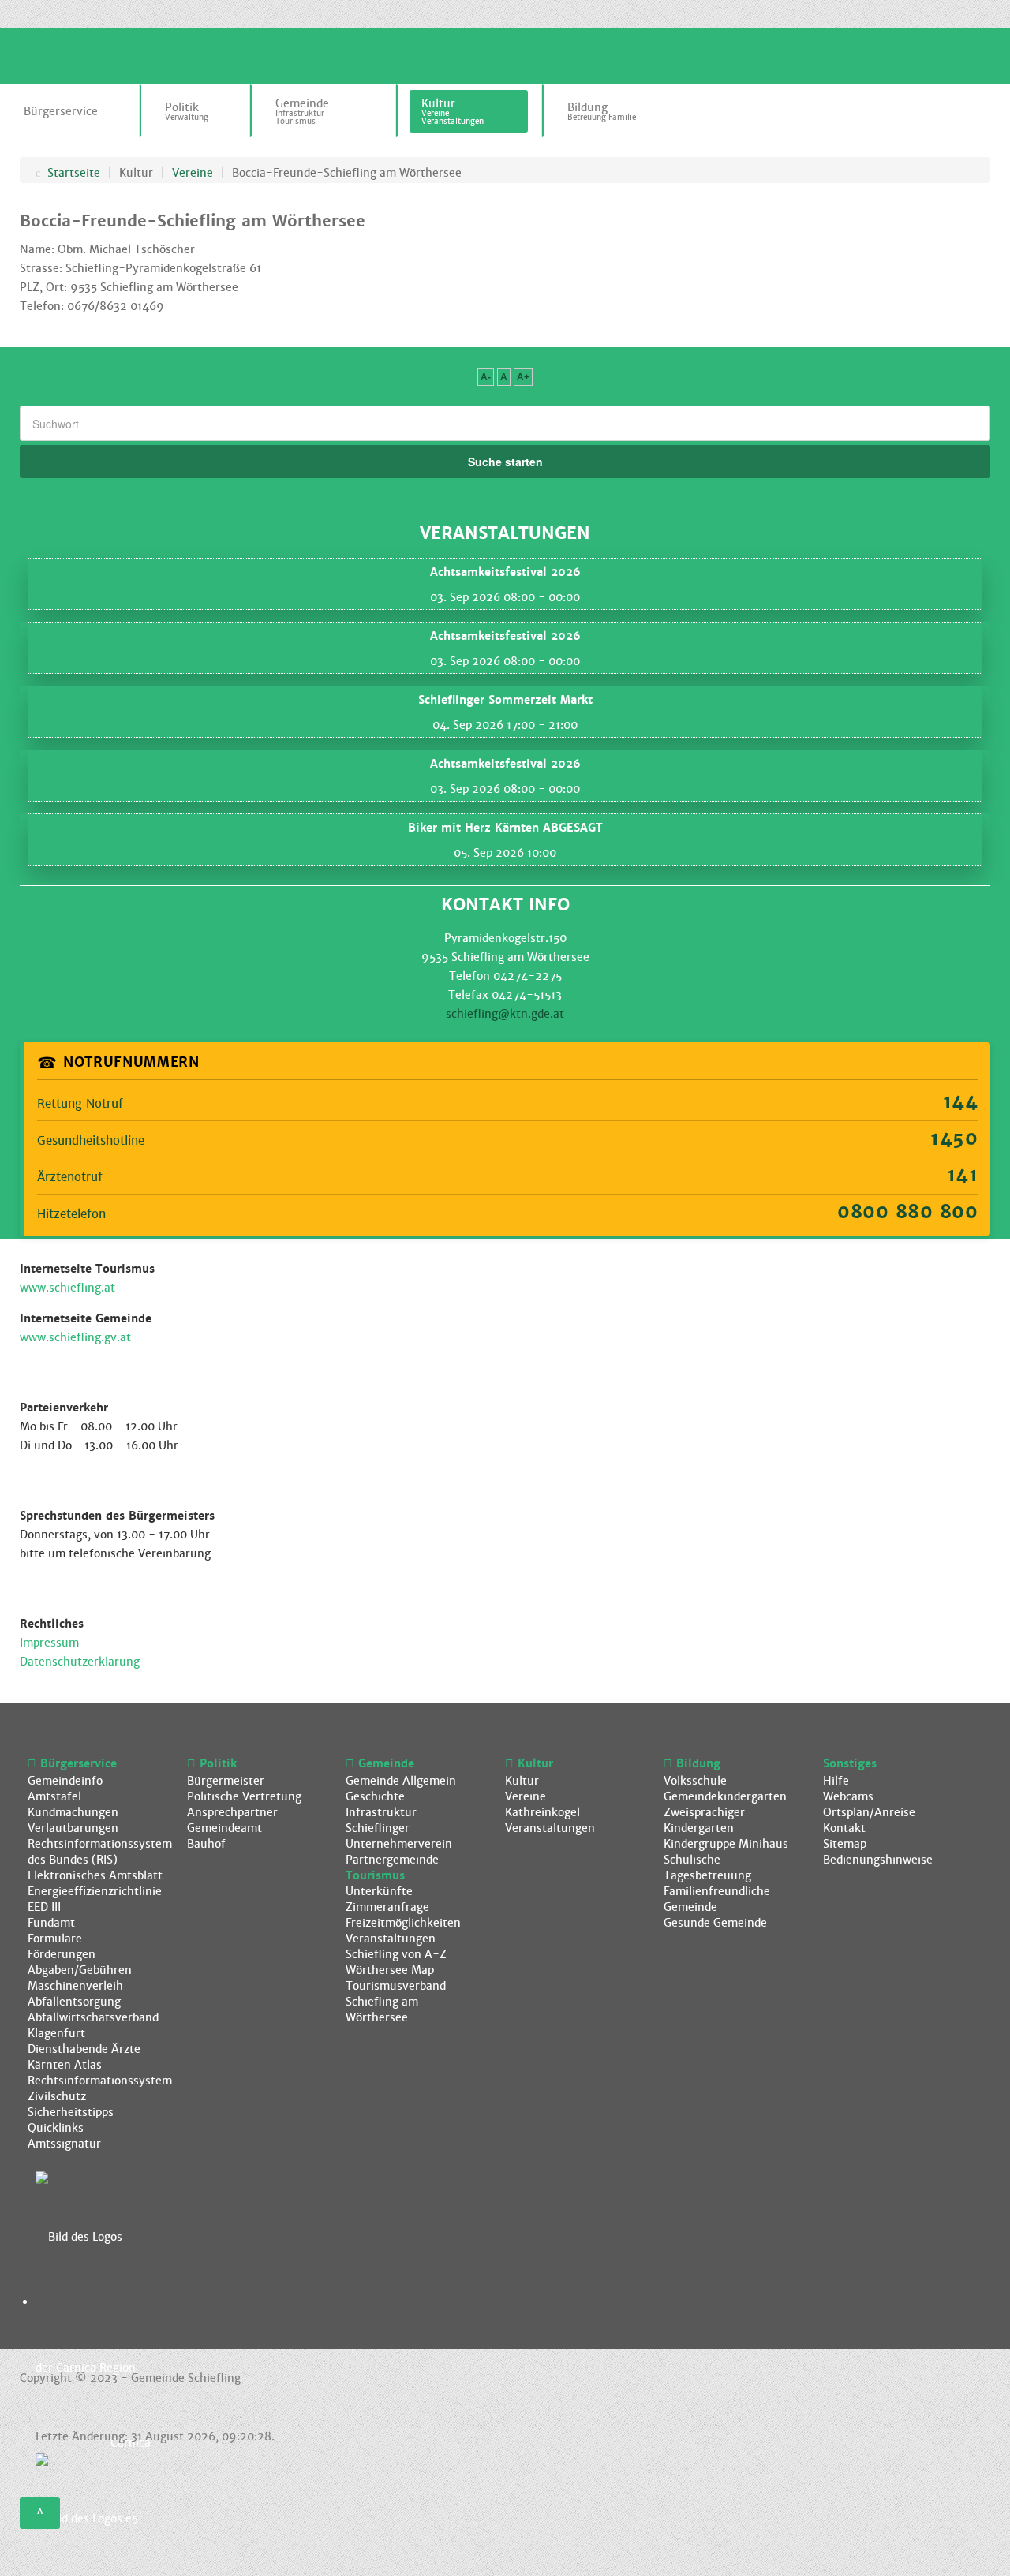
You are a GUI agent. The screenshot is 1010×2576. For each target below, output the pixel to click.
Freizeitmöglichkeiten (403, 1923)
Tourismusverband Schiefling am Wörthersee (396, 2002)
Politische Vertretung (244, 1796)
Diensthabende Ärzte (84, 2049)
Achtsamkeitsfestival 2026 (505, 572)
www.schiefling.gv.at (75, 1337)
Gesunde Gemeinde (715, 1923)
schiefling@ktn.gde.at (505, 1014)
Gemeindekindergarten (725, 1796)
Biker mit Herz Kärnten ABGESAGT (505, 828)
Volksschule (695, 1781)
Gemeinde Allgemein (401, 1781)
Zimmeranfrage (387, 1907)
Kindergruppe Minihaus (726, 1844)
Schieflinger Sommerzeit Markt (505, 700)
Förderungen (62, 1954)
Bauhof (206, 1844)
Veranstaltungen (391, 1939)
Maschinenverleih (75, 1986)
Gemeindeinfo (65, 1781)
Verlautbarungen (73, 1828)
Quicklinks (56, 2128)
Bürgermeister (226, 1781)
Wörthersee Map (390, 1970)
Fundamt (51, 1923)
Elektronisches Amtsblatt (95, 1875)
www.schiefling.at (67, 1288)
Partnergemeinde (392, 1860)
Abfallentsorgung (74, 2002)
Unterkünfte (379, 1891)
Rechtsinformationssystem (100, 2081)
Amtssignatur (64, 2144)
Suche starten (505, 462)
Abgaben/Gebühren (80, 1970)
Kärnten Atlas (65, 2065)
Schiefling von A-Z (396, 1954)
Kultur (522, 1781)
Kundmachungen (73, 1812)
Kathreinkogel (542, 1812)
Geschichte (375, 1796)
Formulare (55, 1939)
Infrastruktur (381, 1812)
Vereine (526, 1796)
